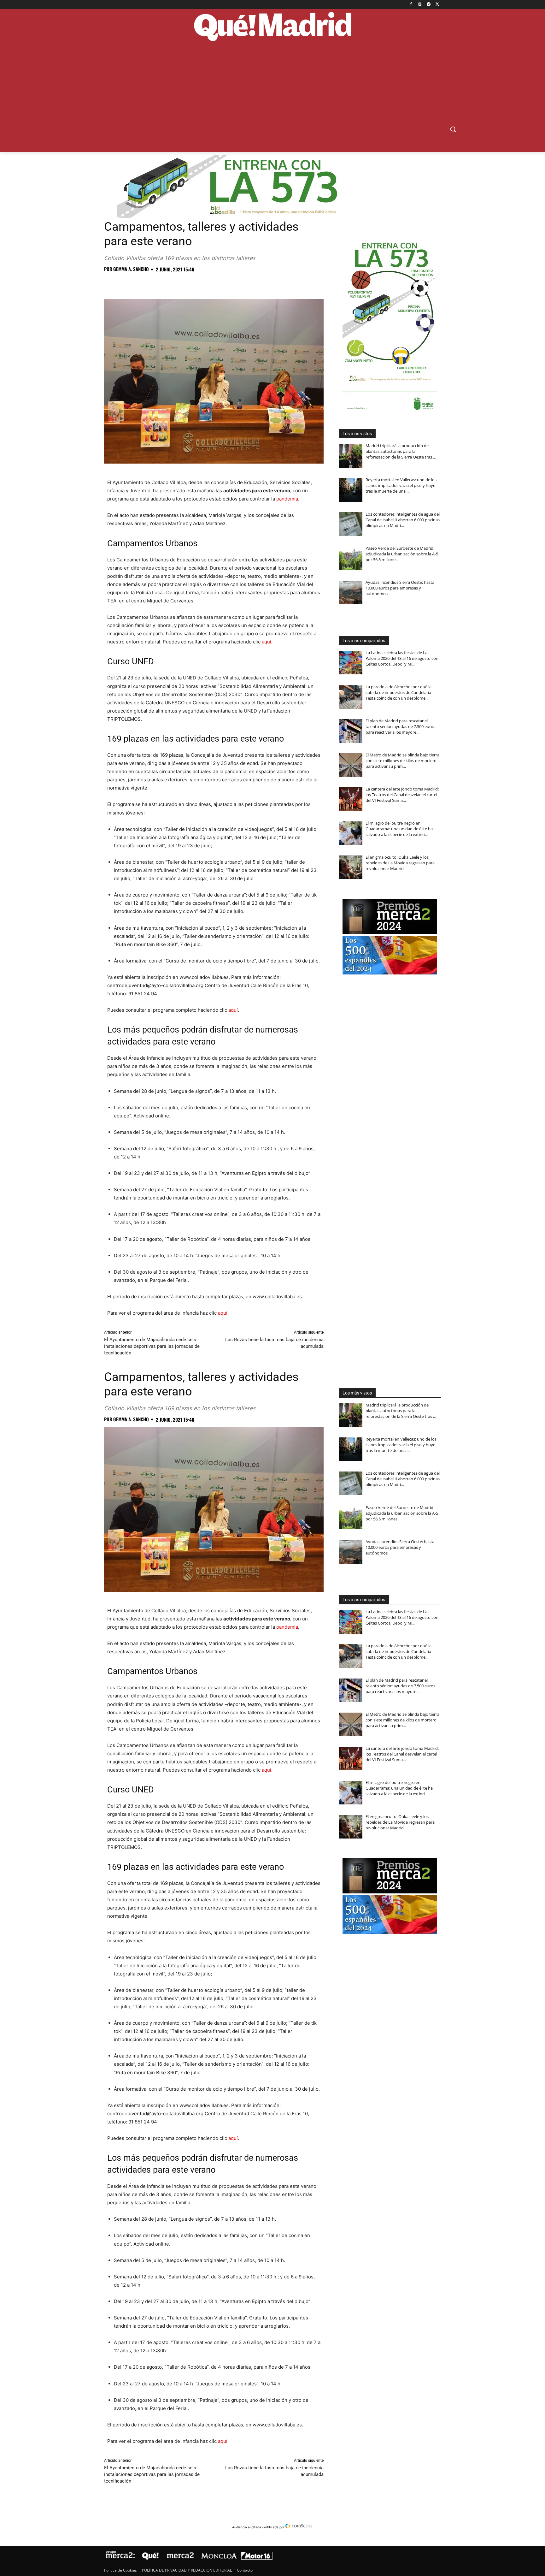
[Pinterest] (139, 283)
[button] (453, 129)
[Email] (197, 283)
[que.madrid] (272, 27)
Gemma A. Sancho (131, 269)
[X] (437, 5)
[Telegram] (428, 5)
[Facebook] (411, 5)
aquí (267, 642)
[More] (212, 283)
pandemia (287, 499)
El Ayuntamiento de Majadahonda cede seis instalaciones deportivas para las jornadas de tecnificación (152, 1346)
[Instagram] (420, 5)
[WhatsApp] (154, 283)
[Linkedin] (183, 283)
